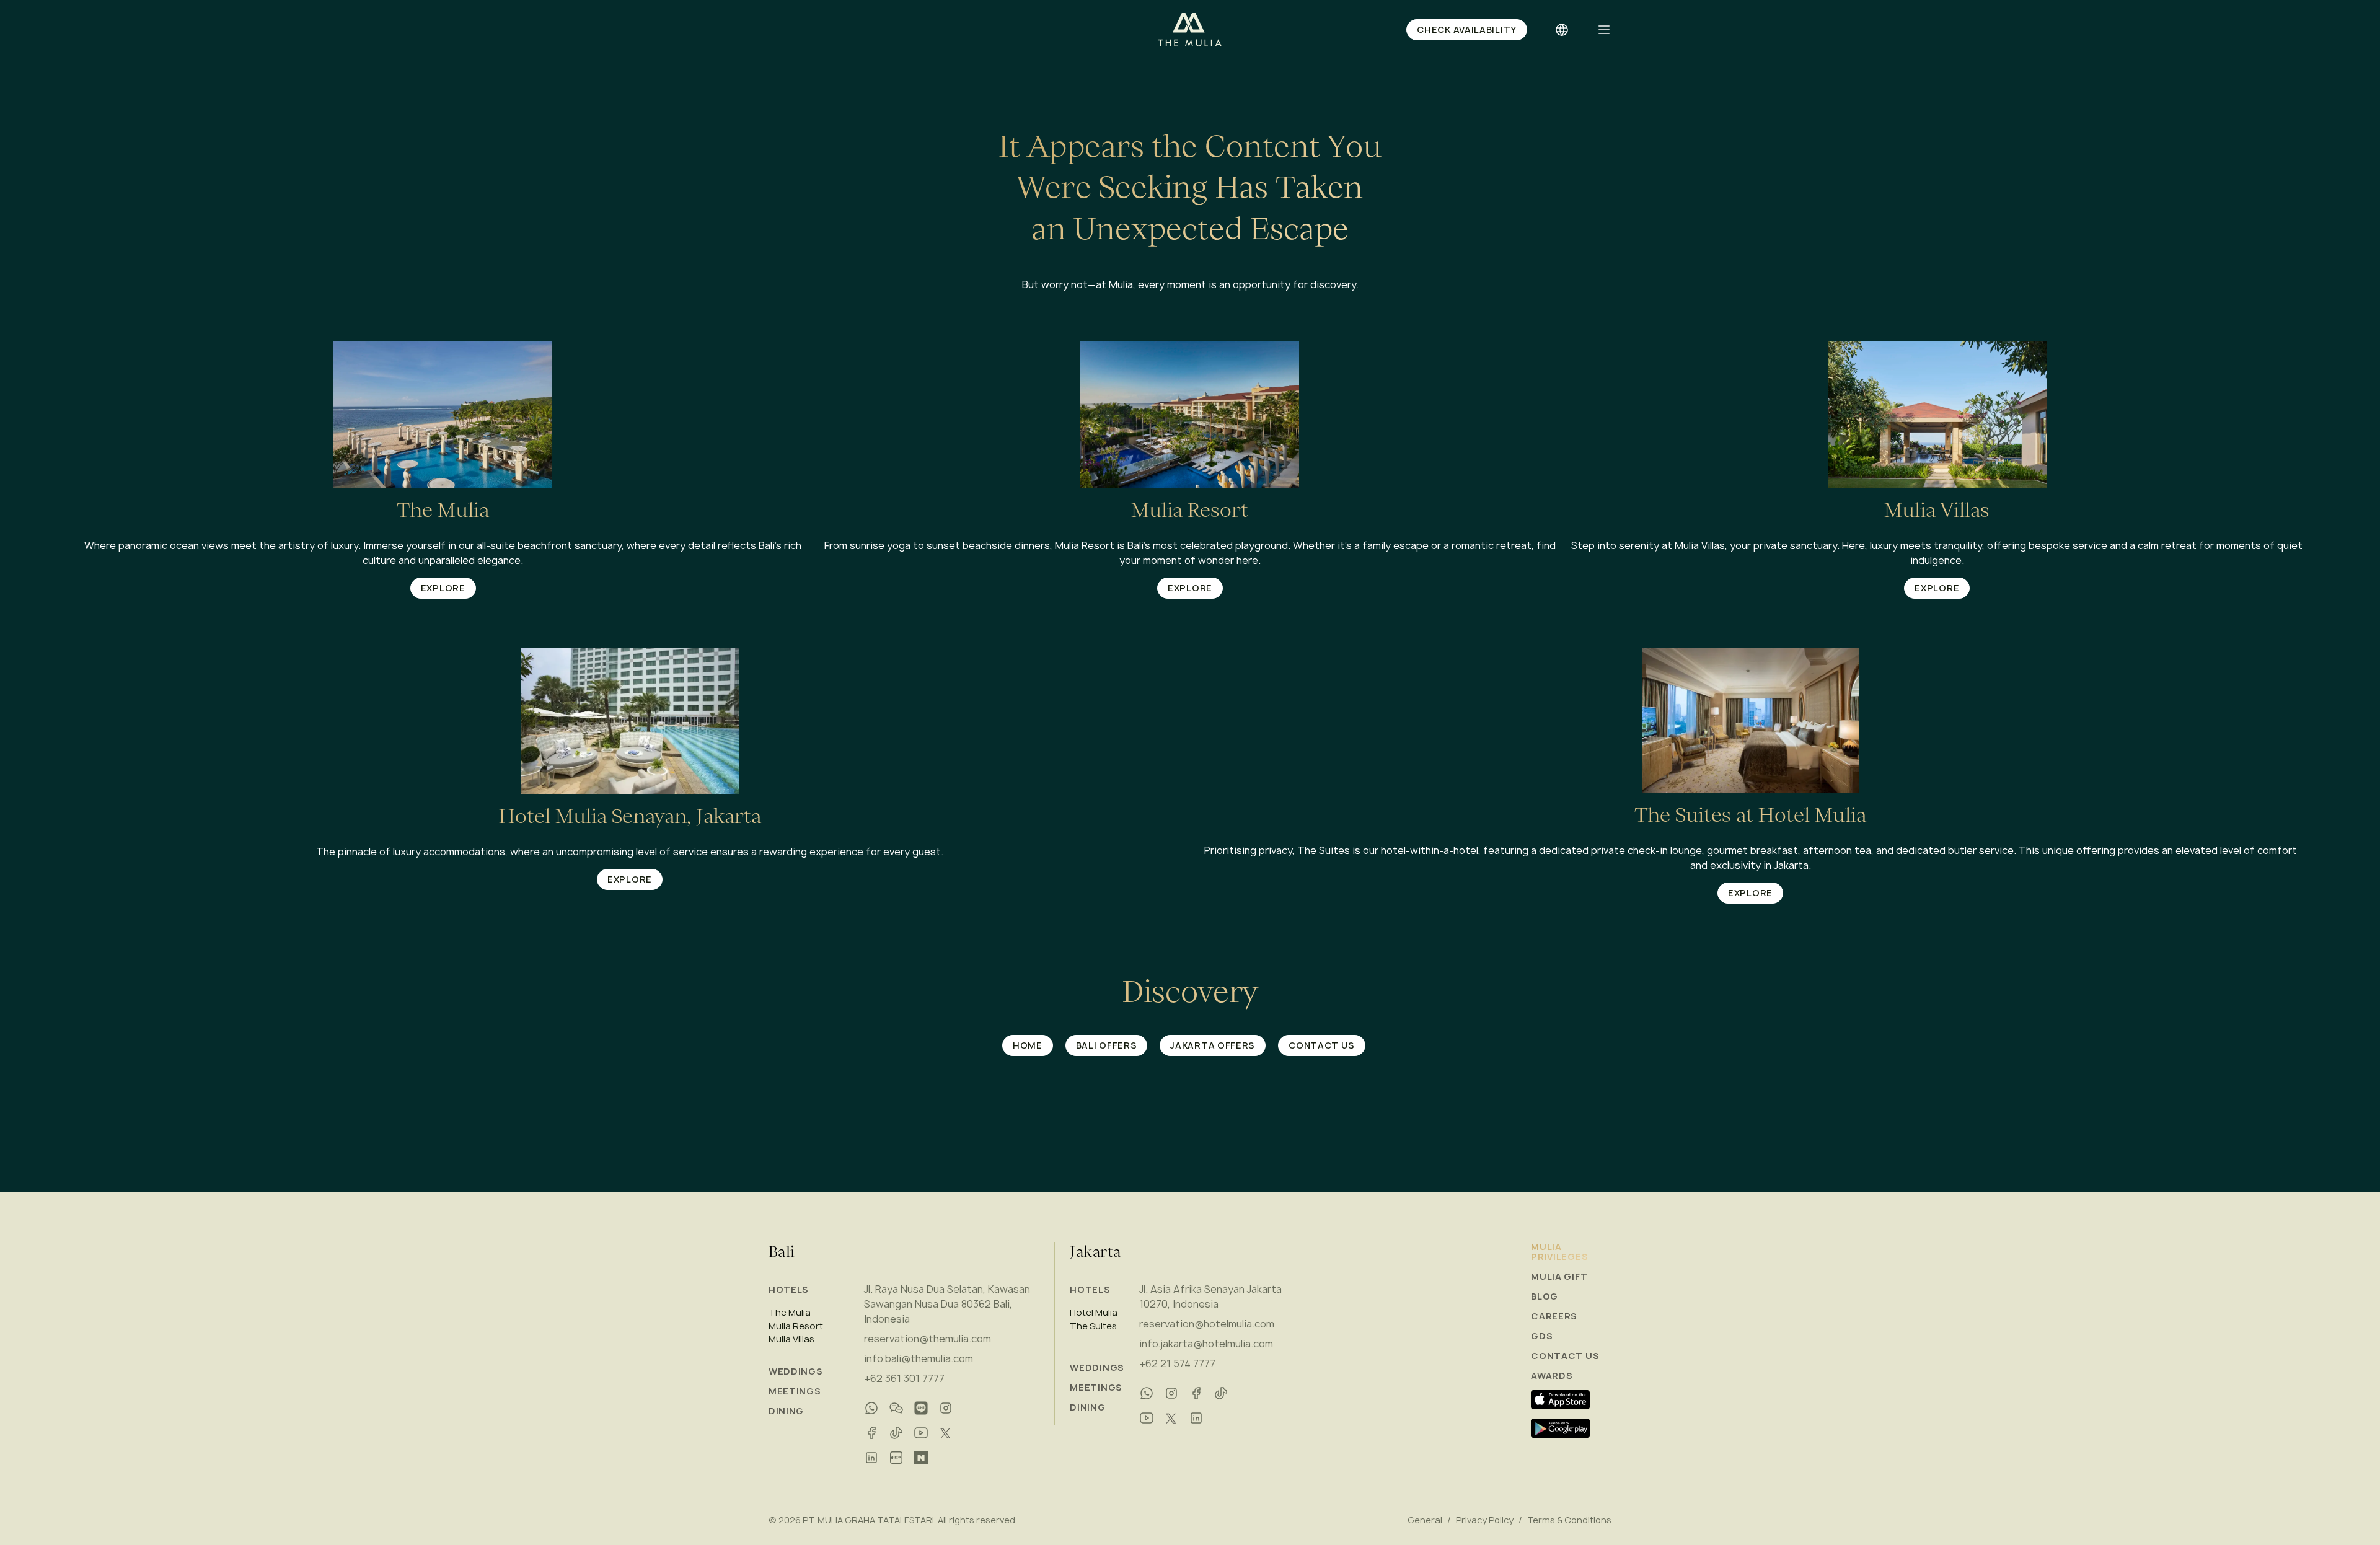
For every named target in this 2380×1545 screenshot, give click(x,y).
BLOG (1545, 1296)
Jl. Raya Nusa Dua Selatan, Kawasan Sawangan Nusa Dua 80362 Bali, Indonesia (947, 1304)
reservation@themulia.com (928, 1339)
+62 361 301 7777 (904, 1378)
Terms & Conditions (1569, 1520)
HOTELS (789, 1289)
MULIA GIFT (1559, 1277)
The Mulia (790, 1313)
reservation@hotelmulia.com (1207, 1324)
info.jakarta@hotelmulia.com (1206, 1344)
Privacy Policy (1485, 1520)
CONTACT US (1565, 1356)
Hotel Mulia (1094, 1313)
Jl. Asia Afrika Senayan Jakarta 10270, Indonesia (1210, 1296)
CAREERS (1554, 1316)
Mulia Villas (791, 1339)
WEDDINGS (796, 1371)
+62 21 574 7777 (1177, 1363)
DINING (786, 1411)
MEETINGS (795, 1391)
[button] (1604, 30)
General (1425, 1520)
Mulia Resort (796, 1326)
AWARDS (1552, 1376)
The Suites (1093, 1326)
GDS (1542, 1336)
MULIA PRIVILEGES (1559, 1252)
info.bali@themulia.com (919, 1358)
